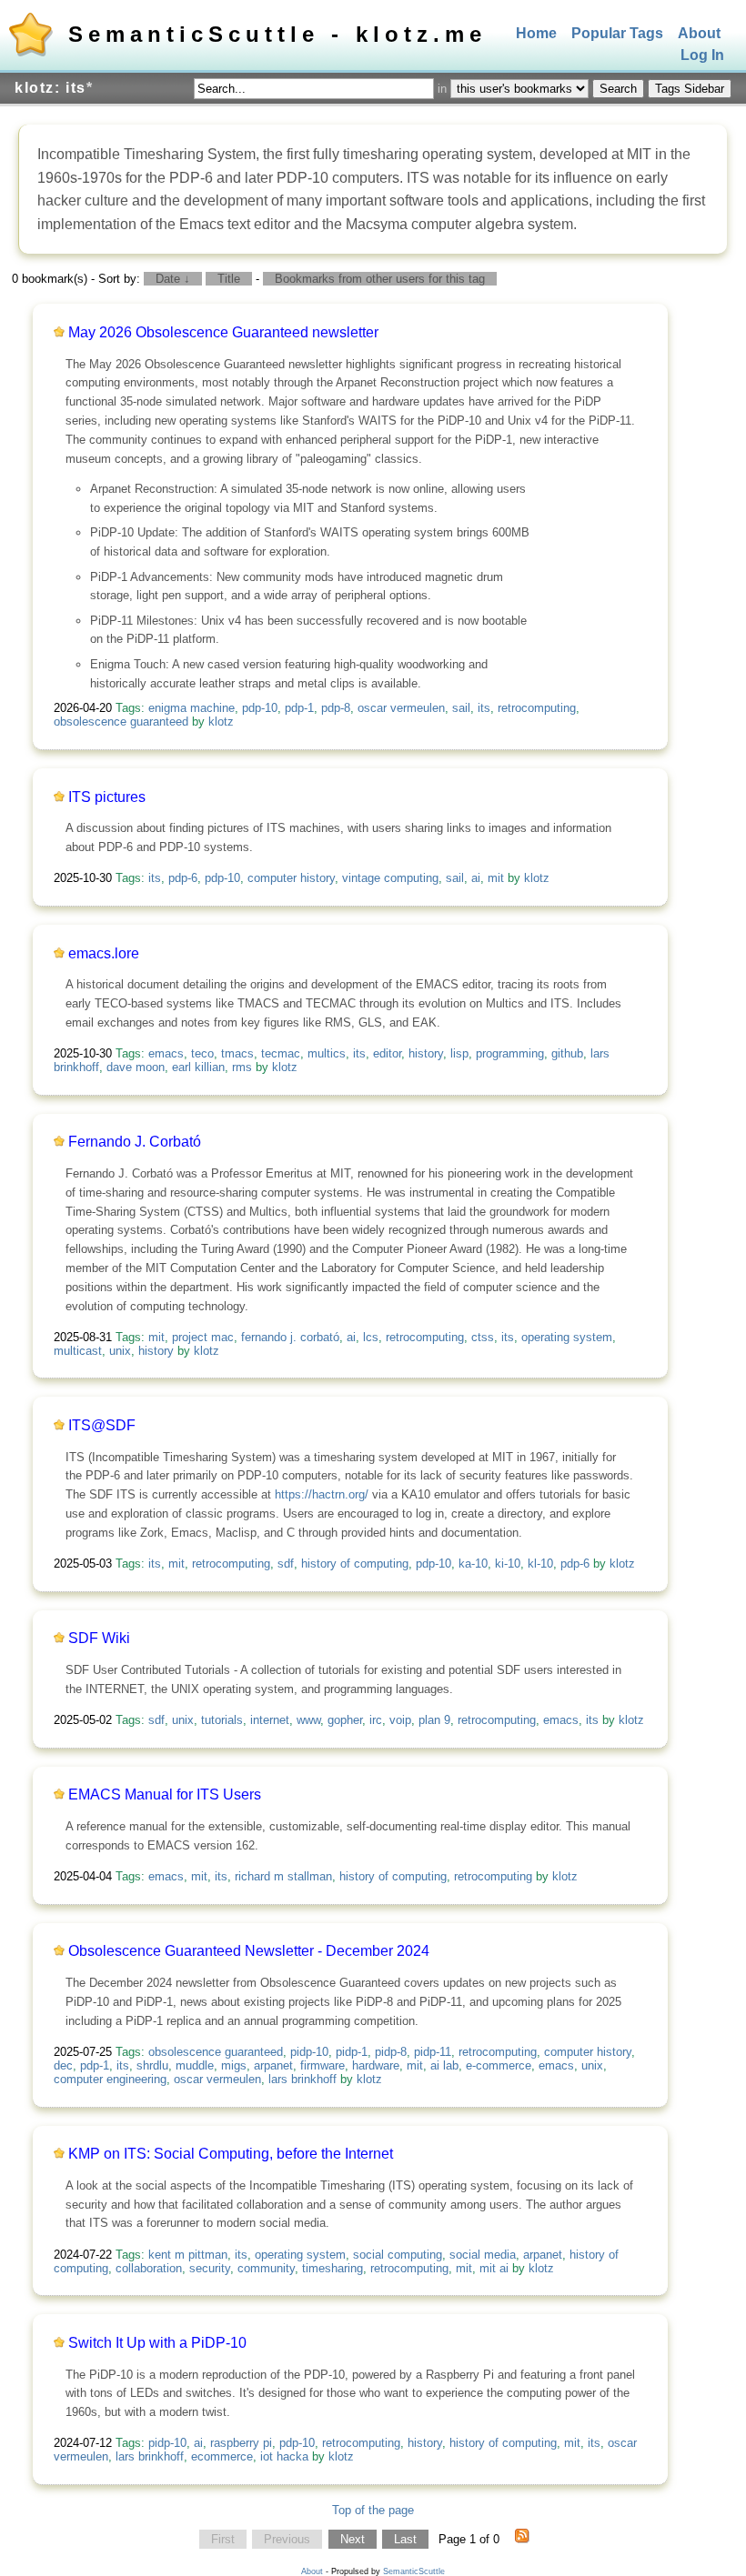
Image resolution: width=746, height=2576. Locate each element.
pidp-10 (309, 2052)
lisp (459, 1053)
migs (234, 2065)
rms (242, 1067)
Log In (702, 56)
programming (510, 1053)
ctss (483, 1337)
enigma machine (192, 708)
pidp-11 (433, 2052)
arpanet (273, 2065)
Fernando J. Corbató (135, 1142)
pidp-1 (352, 2052)
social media (483, 2255)
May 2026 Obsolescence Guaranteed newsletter (223, 332)
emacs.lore (104, 953)
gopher (345, 1720)
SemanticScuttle (414, 2571)
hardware (376, 2065)
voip (400, 1720)
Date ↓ (173, 279)
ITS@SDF (102, 1425)
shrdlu (152, 2065)
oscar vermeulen (401, 708)
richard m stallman (283, 1876)
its (484, 708)
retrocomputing (537, 708)
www (308, 1720)
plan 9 (434, 1720)
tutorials (222, 1720)
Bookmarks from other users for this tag (380, 279)
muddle (195, 2065)
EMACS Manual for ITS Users (165, 1794)
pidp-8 (391, 2052)
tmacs (237, 1053)
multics (327, 1053)
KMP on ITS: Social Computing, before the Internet (231, 2154)
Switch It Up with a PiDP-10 (157, 2343)
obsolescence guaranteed (121, 722)
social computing (398, 2255)
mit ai (494, 2268)
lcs (371, 1337)
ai (476, 878)
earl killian (198, 1067)
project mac (203, 1337)
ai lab (444, 2065)
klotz (221, 722)
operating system (567, 1337)
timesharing (333, 2268)
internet (270, 1720)
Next (353, 2539)
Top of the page (373, 2510)
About (699, 33)
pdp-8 (336, 708)
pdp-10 (260, 708)
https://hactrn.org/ (322, 1494)
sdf (286, 1564)
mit (496, 878)
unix (120, 1351)
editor (387, 1053)
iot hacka (284, 2456)
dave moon (136, 1067)
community (266, 2268)
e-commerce (499, 2065)
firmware (323, 2065)
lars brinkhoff (302, 2079)
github (567, 1053)
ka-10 (473, 1564)
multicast (78, 1351)
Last (405, 2539)
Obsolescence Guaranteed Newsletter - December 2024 (249, 1951)
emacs (166, 1053)
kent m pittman (188, 2255)
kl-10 (540, 1564)
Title (229, 279)
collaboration (149, 2268)
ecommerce (222, 2456)
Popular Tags (617, 33)
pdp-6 (183, 878)
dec (63, 2065)
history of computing (355, 1564)
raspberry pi (241, 2443)
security (210, 2268)
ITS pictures (107, 797)
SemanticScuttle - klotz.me (277, 34)
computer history (291, 878)
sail (461, 708)
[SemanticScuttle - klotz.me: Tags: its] (522, 2540)
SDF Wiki (99, 1638)
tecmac (281, 1053)
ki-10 (508, 1564)
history (426, 1053)
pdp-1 (299, 708)
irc (376, 1720)
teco (202, 1053)
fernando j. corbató (290, 1337)
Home (536, 33)
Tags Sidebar (690, 89)
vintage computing (390, 878)
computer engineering (110, 2079)
